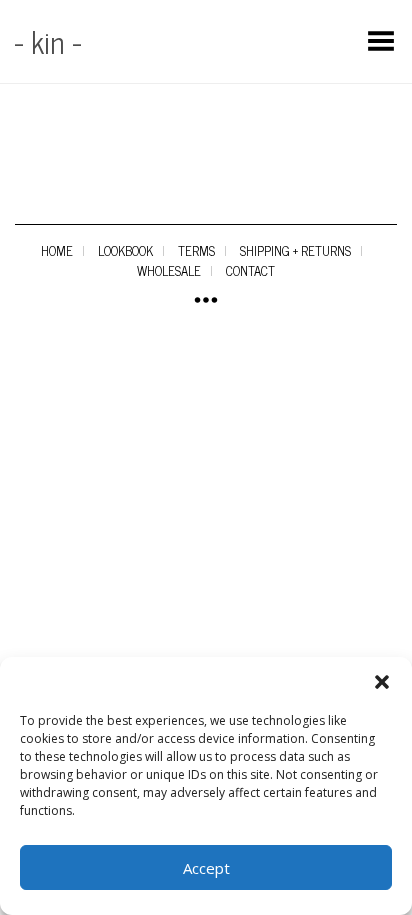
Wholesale (169, 270)
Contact (250, 270)
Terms (196, 250)
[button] (382, 682)
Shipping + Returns (295, 250)
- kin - (48, 41)
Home (57, 250)
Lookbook (125, 250)
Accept (206, 868)
